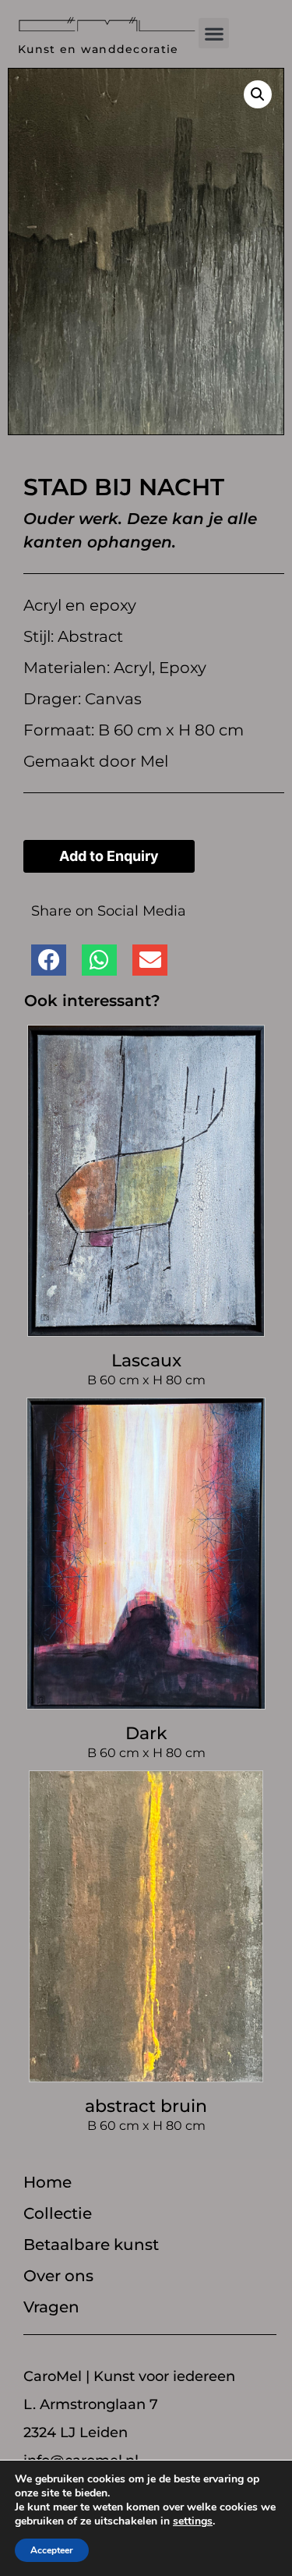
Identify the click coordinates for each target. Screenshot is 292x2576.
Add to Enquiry (109, 856)
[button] (214, 33)
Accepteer (52, 2550)
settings (193, 2521)
